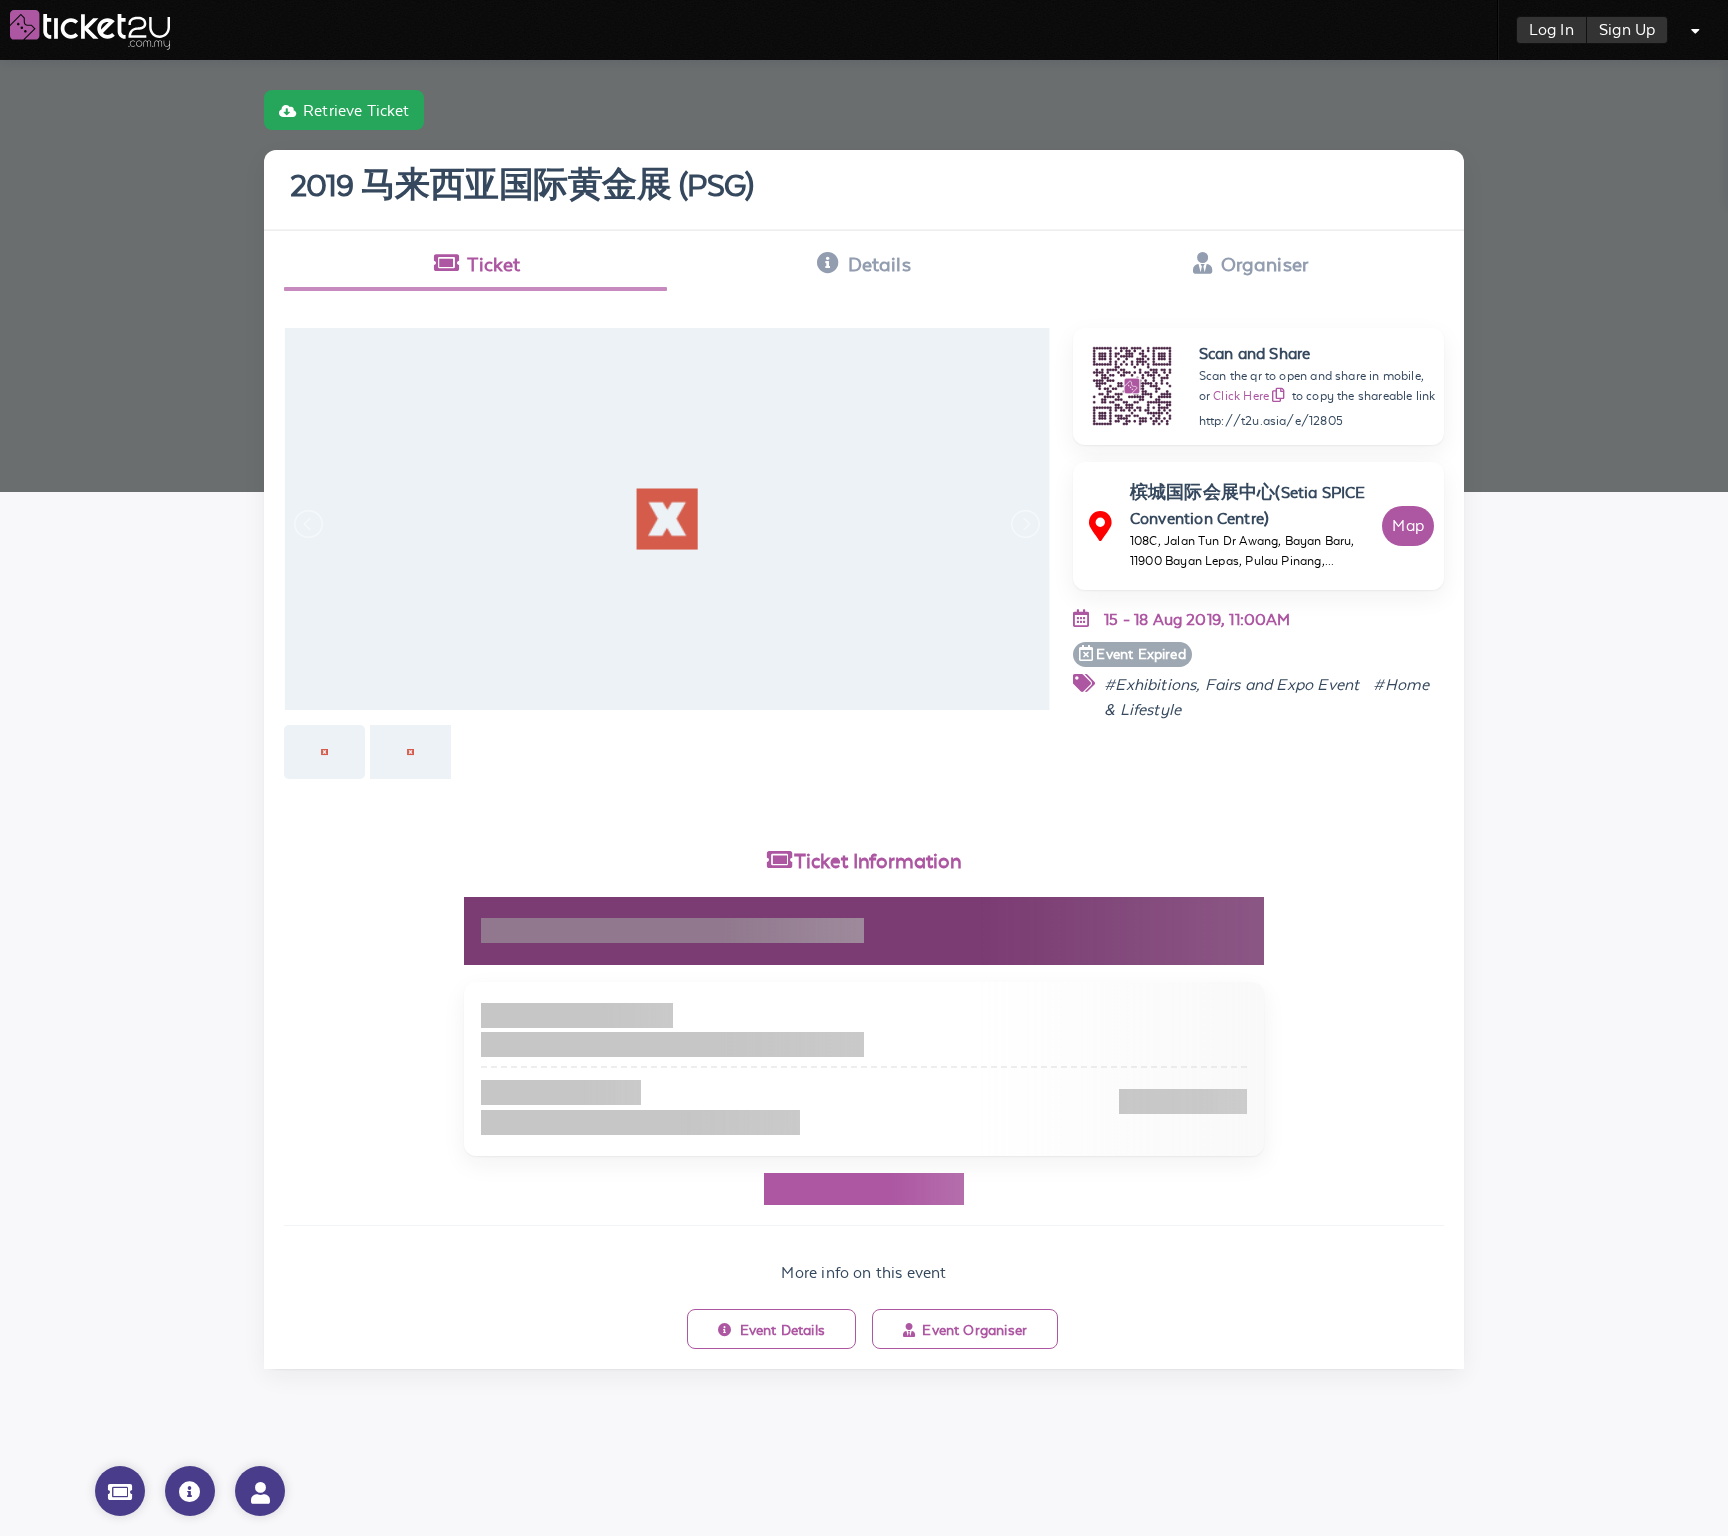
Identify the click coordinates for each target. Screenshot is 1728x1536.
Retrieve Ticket (356, 110)
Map (1408, 525)
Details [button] (879, 264)
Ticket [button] (493, 264)
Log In (1551, 29)
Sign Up (1627, 29)
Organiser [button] (1265, 264)
